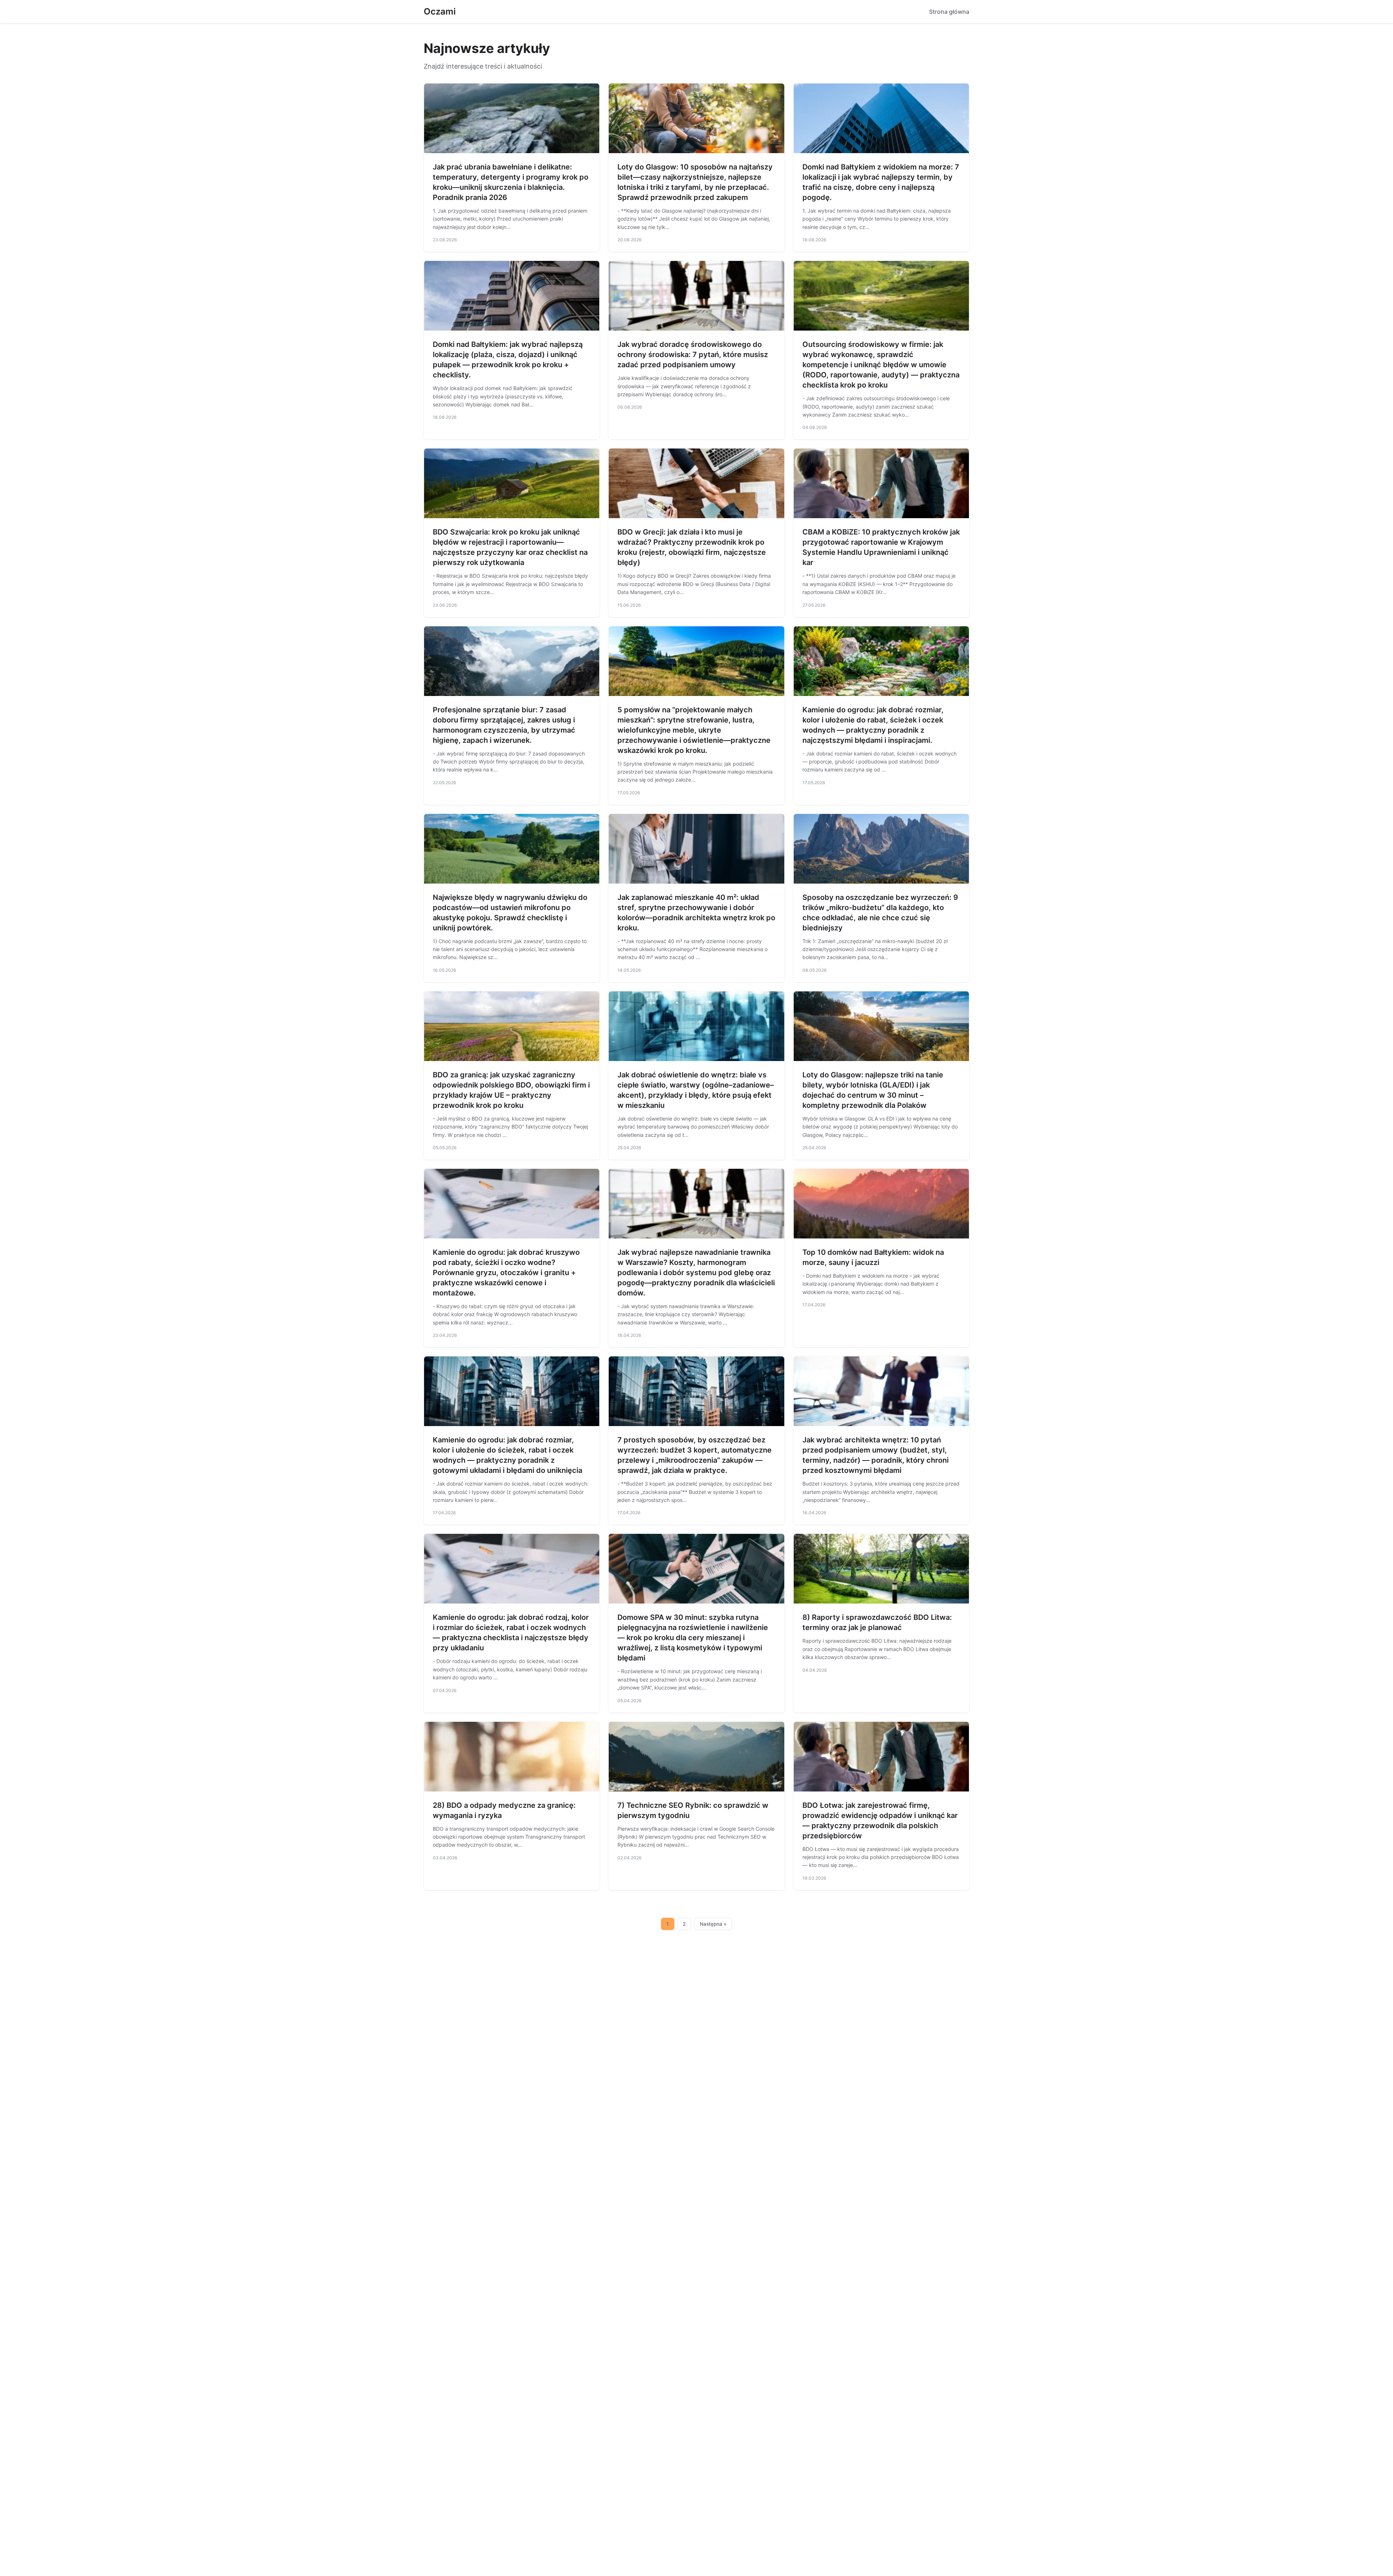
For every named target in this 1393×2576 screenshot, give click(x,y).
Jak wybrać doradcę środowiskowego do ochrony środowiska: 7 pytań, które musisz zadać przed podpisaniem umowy (693, 355)
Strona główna (949, 12)
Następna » (713, 1924)
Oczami (440, 11)
